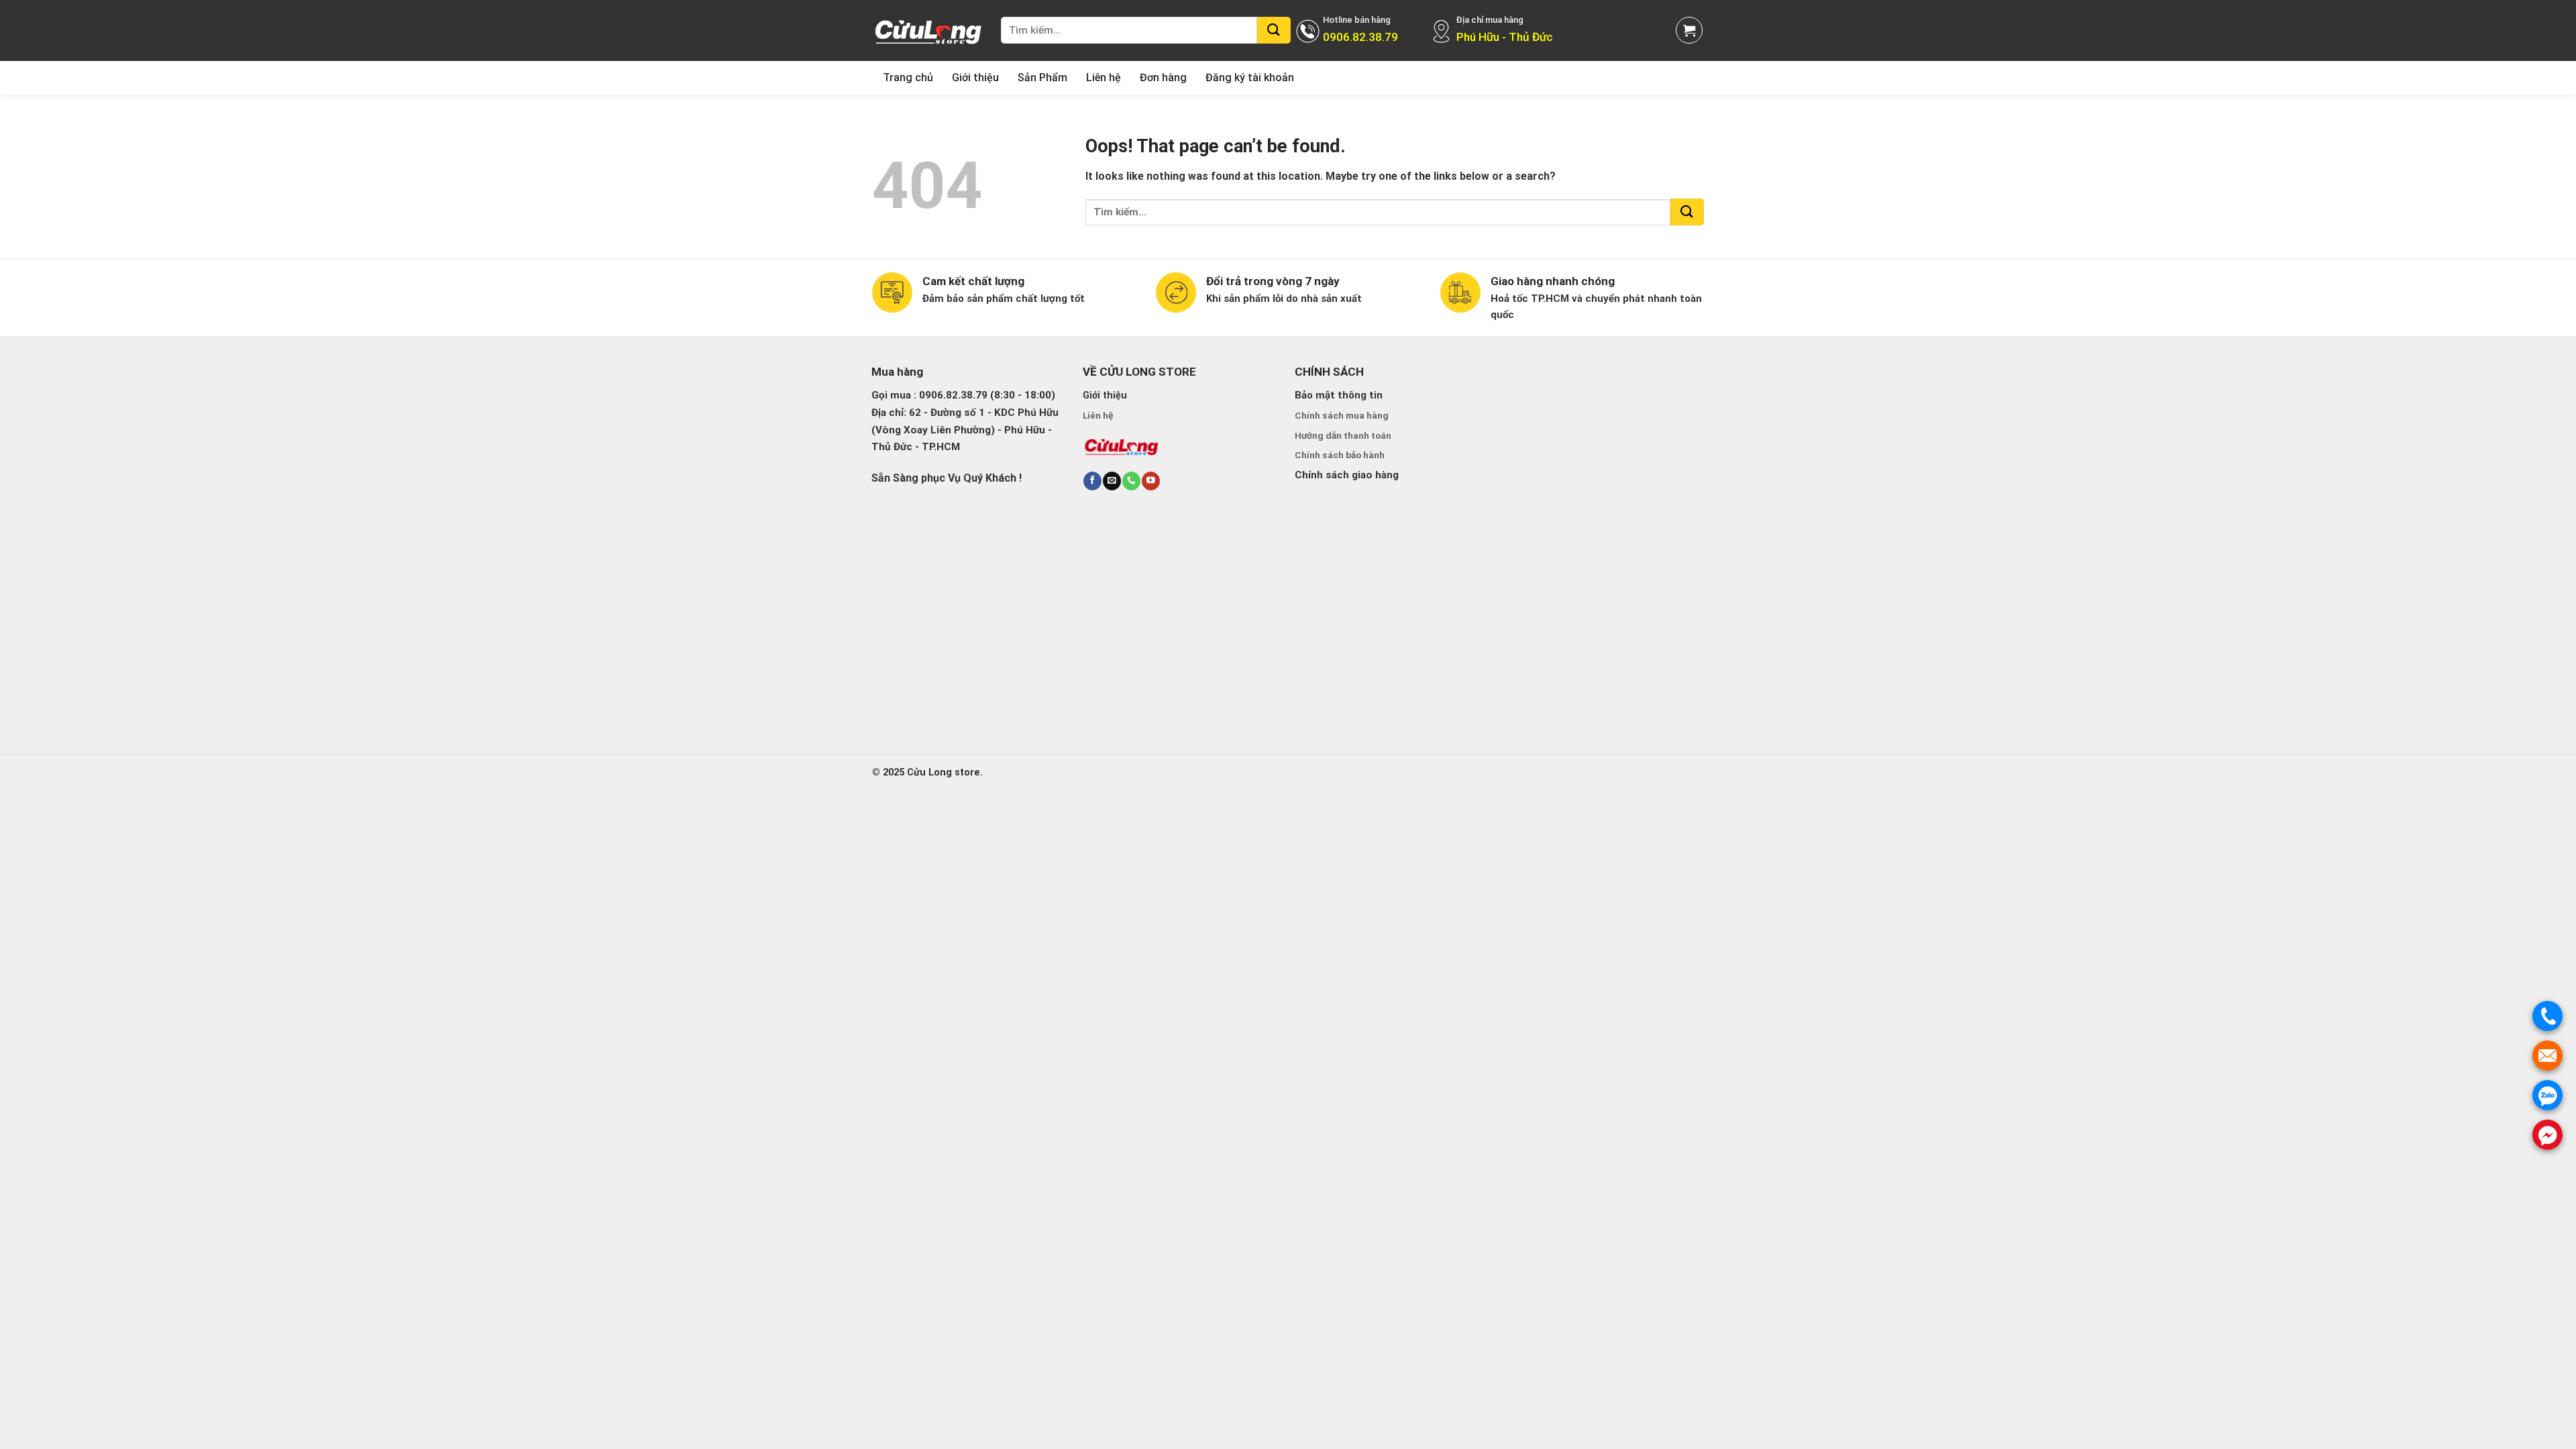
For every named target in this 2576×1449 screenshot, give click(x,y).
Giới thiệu (975, 77)
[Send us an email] (1112, 481)
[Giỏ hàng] (1689, 30)
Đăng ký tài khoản (1250, 77)
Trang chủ (908, 77)
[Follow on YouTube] (1150, 481)
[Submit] (1274, 30)
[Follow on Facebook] (1092, 481)
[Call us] (1131, 481)
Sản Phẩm (1042, 77)
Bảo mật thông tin (1339, 395)
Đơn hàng (1163, 77)
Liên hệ (1104, 77)
